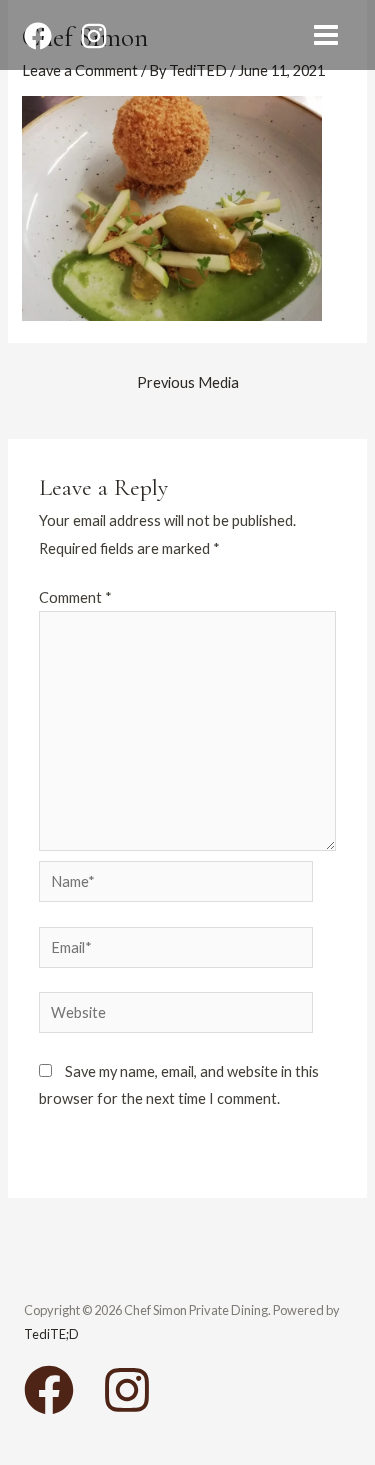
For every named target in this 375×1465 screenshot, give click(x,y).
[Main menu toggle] (326, 35)
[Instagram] (94, 36)
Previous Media (188, 382)
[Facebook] (38, 36)
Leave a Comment (80, 70)
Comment (75, 597)
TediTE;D (51, 1334)
